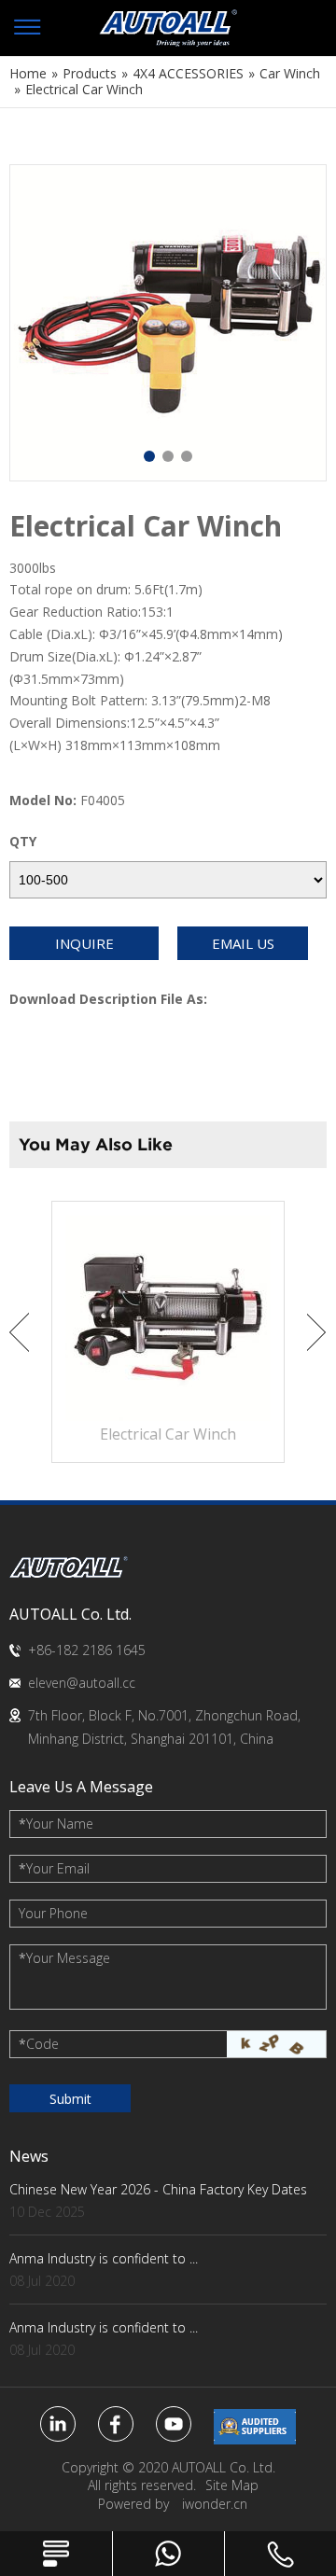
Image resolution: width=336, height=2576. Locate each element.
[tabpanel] (168, 323)
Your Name (56, 1824)
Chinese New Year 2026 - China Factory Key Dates (158, 2189)
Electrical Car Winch (168, 1434)
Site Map (232, 2485)
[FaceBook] (116, 2424)
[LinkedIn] (58, 2424)
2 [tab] (168, 456)
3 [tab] (187, 456)
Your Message (64, 1958)
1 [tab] (149, 456)
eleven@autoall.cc (82, 1683)
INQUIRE (84, 943)
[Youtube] (174, 2424)
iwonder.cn (215, 2504)
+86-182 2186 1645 (87, 1650)
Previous (19, 1332)
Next (317, 1332)
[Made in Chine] (255, 2427)
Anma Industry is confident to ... (104, 2258)
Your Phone (53, 1913)
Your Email (54, 1868)
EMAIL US (243, 943)
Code (39, 2044)
